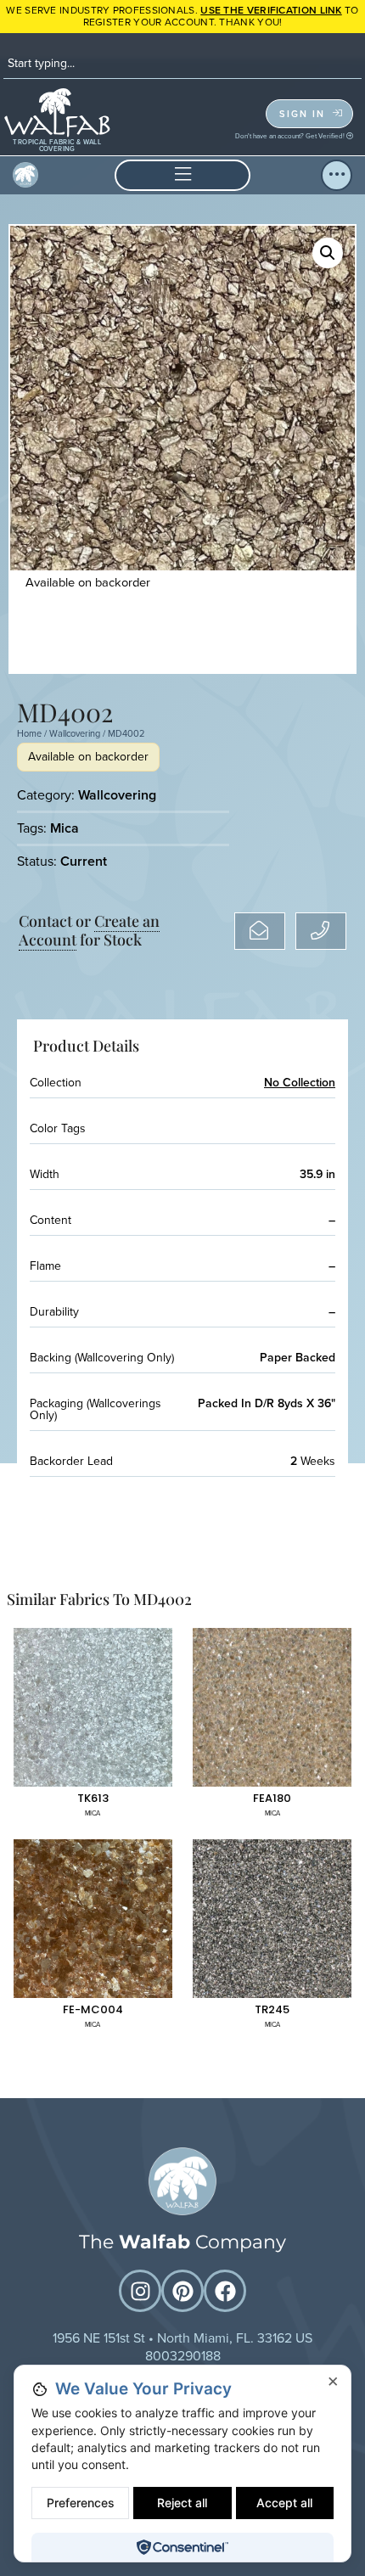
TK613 (93, 1798)
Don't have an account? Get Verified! (291, 136)
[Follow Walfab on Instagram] (140, 2291)
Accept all (284, 2503)
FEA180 (272, 1798)
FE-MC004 (93, 2009)
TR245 (272, 2009)
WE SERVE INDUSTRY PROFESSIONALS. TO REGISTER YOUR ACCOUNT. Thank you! (182, 16)
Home (29, 733)
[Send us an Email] (260, 931)
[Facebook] (225, 2291)
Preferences (81, 2503)
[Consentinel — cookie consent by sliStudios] (182, 2547)
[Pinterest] (182, 2291)
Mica (65, 828)
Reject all (182, 2503)
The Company (182, 2242)
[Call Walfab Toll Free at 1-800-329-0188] (321, 931)
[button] (182, 175)
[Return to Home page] (182, 2181)
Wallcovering (75, 733)
